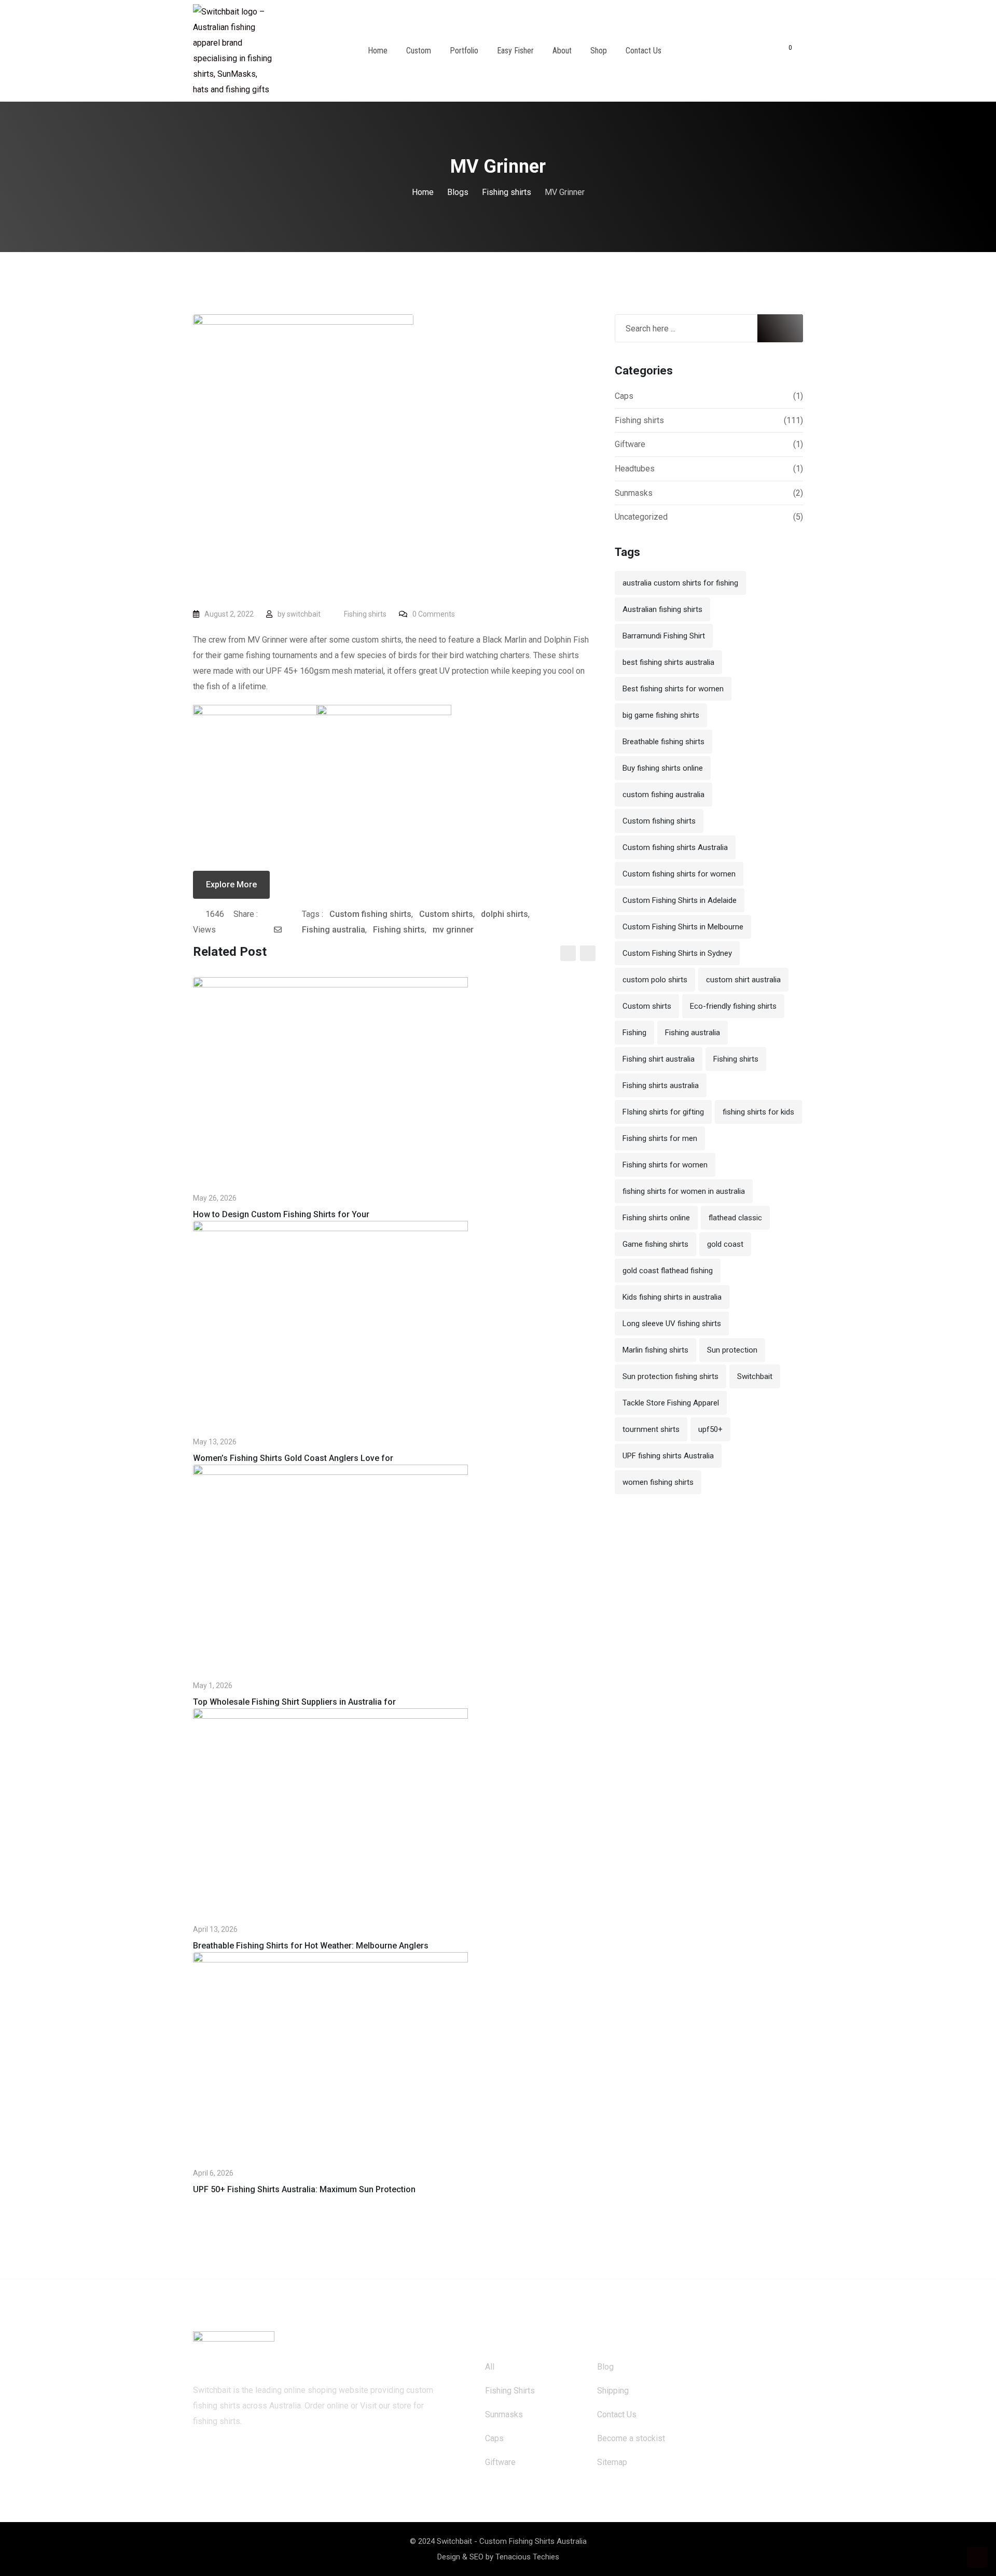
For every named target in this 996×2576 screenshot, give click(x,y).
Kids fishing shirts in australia (672, 1297)
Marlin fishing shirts (655, 1350)
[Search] (764, 51)
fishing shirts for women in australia (684, 1191)
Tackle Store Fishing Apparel (671, 1403)
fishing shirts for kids (758, 1112)
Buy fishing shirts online (663, 768)
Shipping (613, 2391)
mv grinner (453, 930)
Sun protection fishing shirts (670, 1376)
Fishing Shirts (510, 2391)
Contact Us (644, 51)
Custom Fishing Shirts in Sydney (677, 953)
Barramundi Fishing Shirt (664, 636)
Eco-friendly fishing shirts (733, 1006)
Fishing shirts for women (665, 1165)
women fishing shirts (658, 1482)
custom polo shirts (655, 980)
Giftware (630, 444)
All (490, 2367)
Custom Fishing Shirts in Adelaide (680, 900)
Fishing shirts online (656, 1218)
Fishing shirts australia (661, 1085)
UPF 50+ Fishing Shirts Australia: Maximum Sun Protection (304, 2189)
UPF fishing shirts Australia (668, 1456)
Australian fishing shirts (662, 609)
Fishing (634, 1033)
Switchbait (755, 1376)
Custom (419, 51)
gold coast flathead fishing (668, 1271)
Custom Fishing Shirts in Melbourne (683, 927)
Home (378, 51)
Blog (605, 2367)
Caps (624, 396)
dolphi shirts (504, 914)
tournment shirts (651, 1429)
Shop (599, 51)
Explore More (231, 885)
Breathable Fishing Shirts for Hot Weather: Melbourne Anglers (311, 1946)
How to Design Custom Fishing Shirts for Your (281, 1214)
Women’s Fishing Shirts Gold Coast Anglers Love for (293, 1458)
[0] (783, 51)
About (562, 51)
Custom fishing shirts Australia (675, 847)
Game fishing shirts (655, 1244)
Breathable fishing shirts (663, 742)
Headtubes (635, 469)
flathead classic (735, 1218)
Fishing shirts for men (660, 1138)
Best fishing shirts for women (673, 689)
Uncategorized (641, 517)
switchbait (304, 614)
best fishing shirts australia (668, 662)
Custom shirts (446, 914)
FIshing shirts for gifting (663, 1112)
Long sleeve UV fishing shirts (672, 1324)
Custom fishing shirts (370, 914)
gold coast (725, 1244)
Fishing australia (334, 930)
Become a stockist (631, 2438)
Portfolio (464, 51)
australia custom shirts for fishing (680, 583)
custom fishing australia (663, 795)
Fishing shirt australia (659, 1059)
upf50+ (710, 1429)
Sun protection (732, 1350)
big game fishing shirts (661, 715)
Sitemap (612, 2462)
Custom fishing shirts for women (679, 874)
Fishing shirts (365, 614)
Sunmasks (634, 493)
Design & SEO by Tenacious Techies (498, 2557)
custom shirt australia (743, 980)
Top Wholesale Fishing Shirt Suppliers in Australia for (294, 1702)
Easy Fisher (515, 51)
